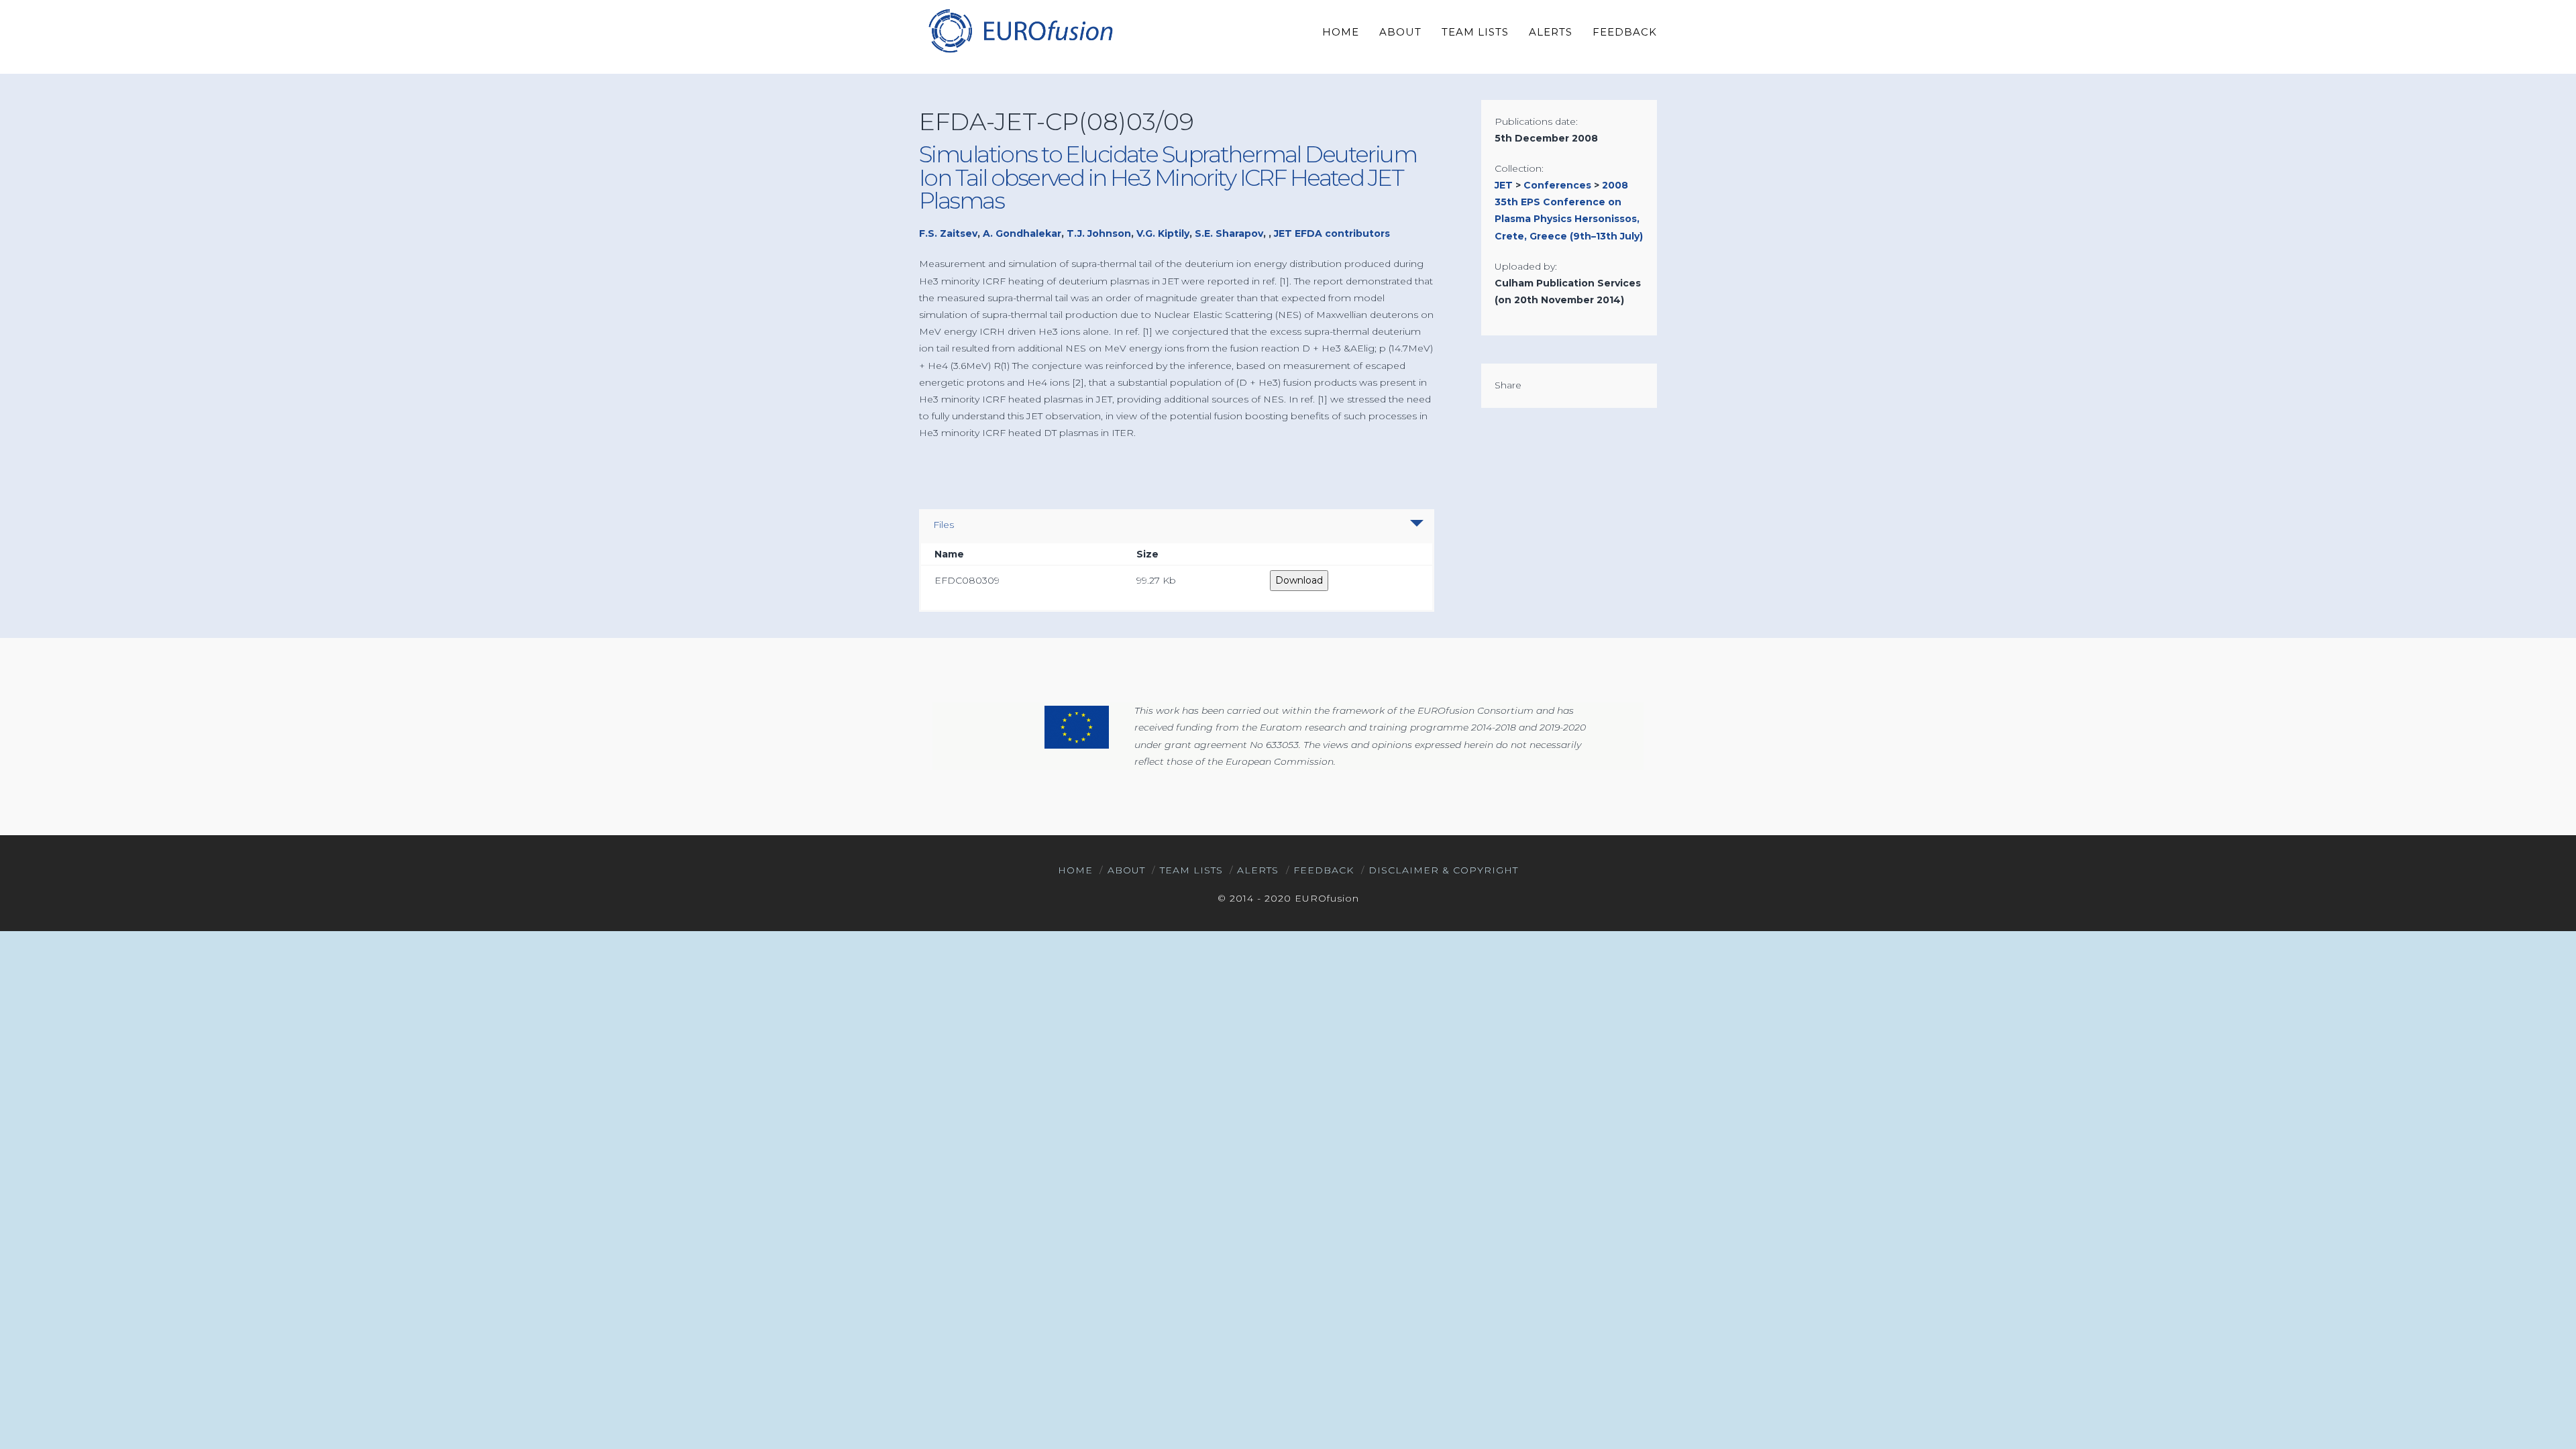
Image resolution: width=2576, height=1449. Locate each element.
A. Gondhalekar (1022, 233)
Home (1075, 870)
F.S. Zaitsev (948, 233)
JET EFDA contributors (1332, 233)
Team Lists (1191, 870)
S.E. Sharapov (1229, 233)
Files (944, 525)
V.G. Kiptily (1163, 233)
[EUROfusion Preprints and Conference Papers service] (1020, 31)
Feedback (1324, 870)
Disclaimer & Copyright (1443, 870)
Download (1299, 580)
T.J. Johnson (1099, 233)
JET (1504, 185)
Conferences (1557, 185)
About (1126, 870)
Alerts (1258, 870)
